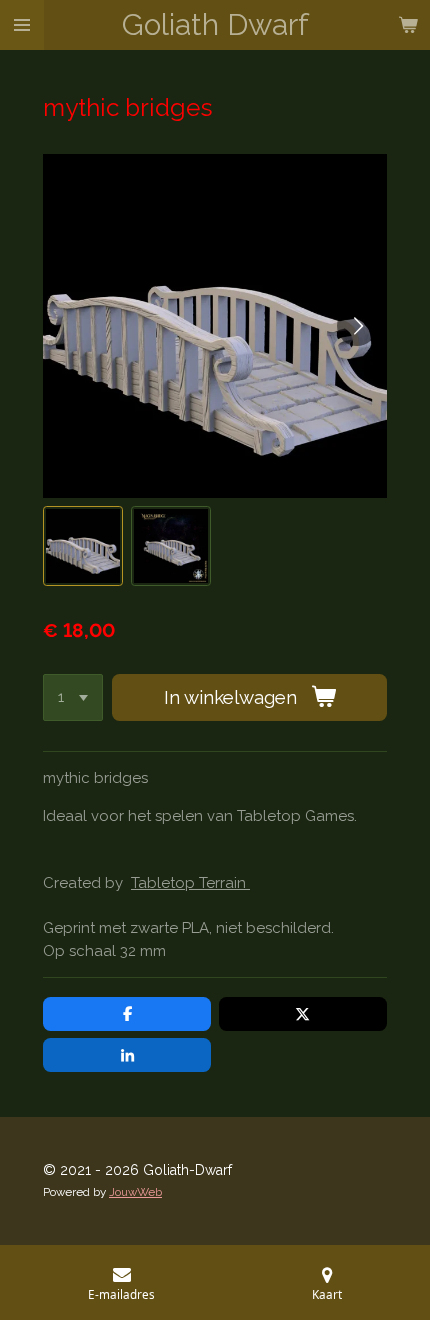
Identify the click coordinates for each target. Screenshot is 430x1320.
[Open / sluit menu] (22, 25)
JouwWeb (135, 1192)
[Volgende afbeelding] (357, 326)
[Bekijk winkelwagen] (408, 25)
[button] (83, 546)
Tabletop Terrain (190, 883)
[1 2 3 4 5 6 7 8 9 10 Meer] (73, 697)
